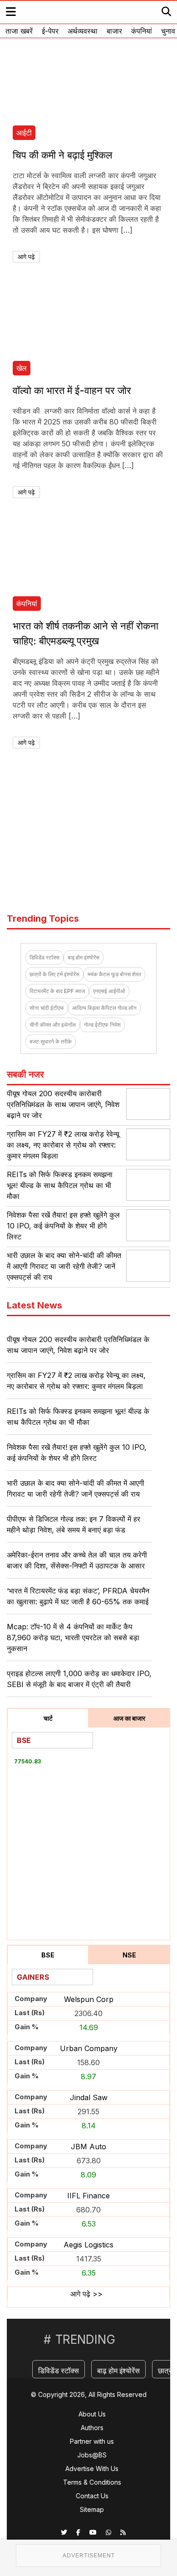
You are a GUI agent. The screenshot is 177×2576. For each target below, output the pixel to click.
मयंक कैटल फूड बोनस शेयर (114, 974)
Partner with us (92, 2441)
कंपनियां (142, 31)
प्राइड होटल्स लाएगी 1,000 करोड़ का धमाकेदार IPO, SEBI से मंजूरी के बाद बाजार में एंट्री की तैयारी (79, 1679)
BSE (48, 1955)
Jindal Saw (89, 2097)
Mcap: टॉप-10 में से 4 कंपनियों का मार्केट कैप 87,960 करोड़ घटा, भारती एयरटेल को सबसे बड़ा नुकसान (73, 1637)
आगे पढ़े (26, 257)
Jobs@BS (92, 2455)
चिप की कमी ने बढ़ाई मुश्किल (62, 155)
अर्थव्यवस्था (83, 31)
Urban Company (89, 2048)
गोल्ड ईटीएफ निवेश (102, 1025)
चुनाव (168, 31)
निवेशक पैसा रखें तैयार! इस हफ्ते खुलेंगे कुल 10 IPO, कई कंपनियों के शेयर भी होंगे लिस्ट (63, 1226)
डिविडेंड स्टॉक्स (44, 957)
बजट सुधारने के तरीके (51, 1041)
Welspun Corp (89, 1999)
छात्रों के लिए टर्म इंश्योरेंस (54, 974)
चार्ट (48, 1718)
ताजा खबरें (19, 31)
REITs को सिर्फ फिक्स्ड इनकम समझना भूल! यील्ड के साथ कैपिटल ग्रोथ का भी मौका (60, 1185)
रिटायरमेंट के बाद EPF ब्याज (57, 991)
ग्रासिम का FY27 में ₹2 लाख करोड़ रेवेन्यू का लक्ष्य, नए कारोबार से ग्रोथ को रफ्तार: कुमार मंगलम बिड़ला (63, 1145)
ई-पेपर (50, 31)
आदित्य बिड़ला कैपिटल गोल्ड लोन (104, 1008)
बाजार (114, 31)
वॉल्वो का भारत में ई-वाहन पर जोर (72, 390)
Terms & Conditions (92, 2482)
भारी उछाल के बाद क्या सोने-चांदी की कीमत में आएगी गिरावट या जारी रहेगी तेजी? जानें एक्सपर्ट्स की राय (64, 1266)
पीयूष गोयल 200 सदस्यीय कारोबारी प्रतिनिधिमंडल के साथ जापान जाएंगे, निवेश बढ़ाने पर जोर (63, 1104)
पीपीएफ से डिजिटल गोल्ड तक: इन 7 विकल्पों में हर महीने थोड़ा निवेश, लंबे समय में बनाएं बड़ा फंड (74, 1524)
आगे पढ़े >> (86, 2294)
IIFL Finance (88, 2196)
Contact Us (92, 2496)
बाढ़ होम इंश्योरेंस (84, 957)
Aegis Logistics (88, 2245)
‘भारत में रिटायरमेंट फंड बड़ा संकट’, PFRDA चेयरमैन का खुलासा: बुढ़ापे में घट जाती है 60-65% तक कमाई (78, 1596)
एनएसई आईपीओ (109, 991)
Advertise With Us (92, 2469)
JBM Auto (88, 2147)
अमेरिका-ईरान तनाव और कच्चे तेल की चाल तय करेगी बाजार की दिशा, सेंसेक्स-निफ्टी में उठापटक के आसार (77, 1560)
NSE (129, 1955)
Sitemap (92, 2509)
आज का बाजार (129, 1718)
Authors (92, 2428)
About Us (92, 2414)
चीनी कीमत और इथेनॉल (53, 1025)
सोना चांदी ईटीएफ (47, 1008)
